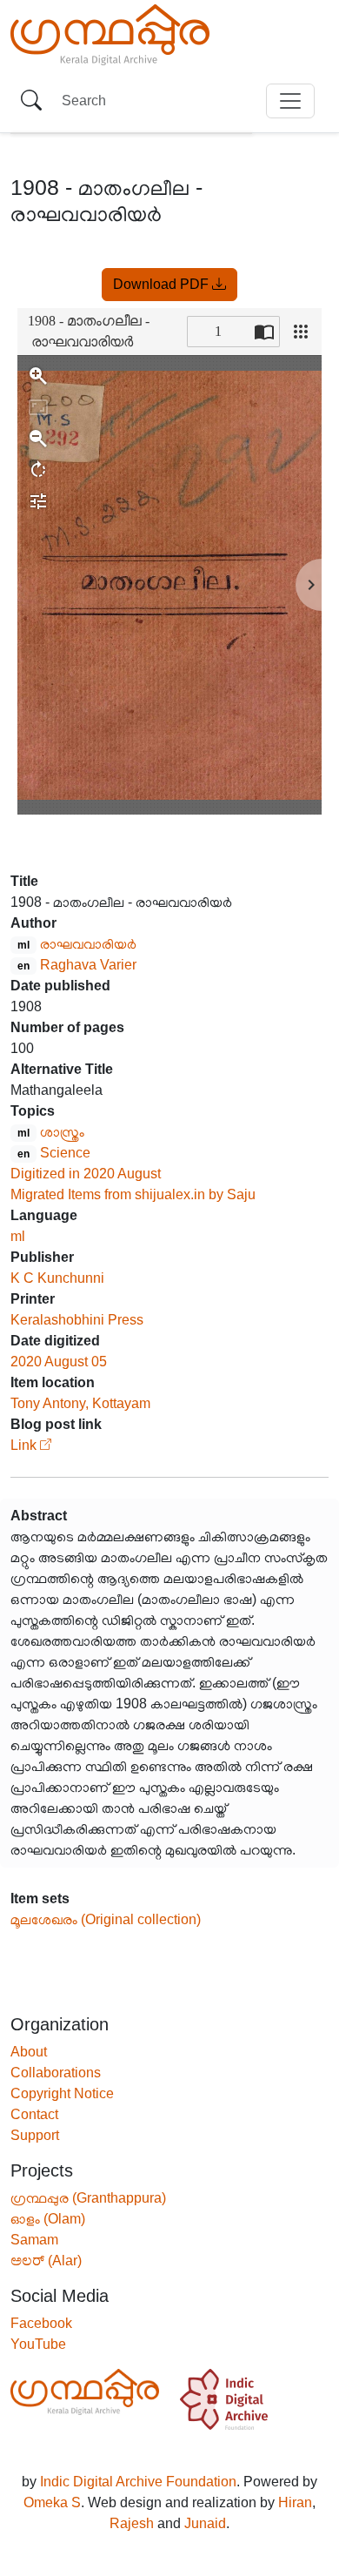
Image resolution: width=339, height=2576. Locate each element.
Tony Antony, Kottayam (80, 1403)
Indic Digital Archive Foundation (138, 2482)
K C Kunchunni (57, 1278)
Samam (34, 2240)
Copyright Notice (62, 2093)
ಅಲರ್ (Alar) (46, 2261)
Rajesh (132, 2523)
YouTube (38, 2344)
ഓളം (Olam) (48, 2219)
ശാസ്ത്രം (62, 1132)
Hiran (295, 2502)
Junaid (205, 2523)
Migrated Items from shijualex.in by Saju (133, 1194)
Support (35, 2135)
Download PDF (163, 284)
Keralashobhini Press (77, 1320)
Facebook (41, 2323)
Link (23, 1445)
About (29, 2052)
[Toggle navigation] (290, 101)
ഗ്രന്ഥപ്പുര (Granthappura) (88, 2198)
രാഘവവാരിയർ (88, 944)
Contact (34, 2114)
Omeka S (52, 2502)
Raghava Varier (88, 965)
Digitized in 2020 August (86, 1174)
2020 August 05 (59, 1362)
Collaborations (56, 2073)
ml (18, 1236)
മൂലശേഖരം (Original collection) (106, 1919)
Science (65, 1153)
